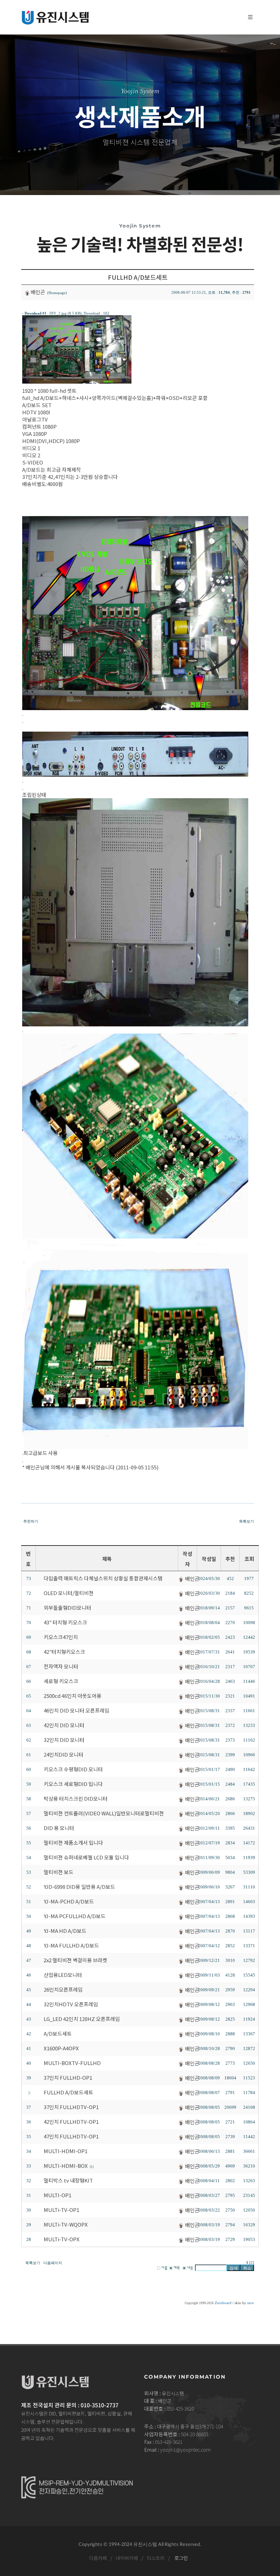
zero (251, 2303)
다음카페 (98, 2558)
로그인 (181, 2558)
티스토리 (155, 2558)
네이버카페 (127, 2558)
